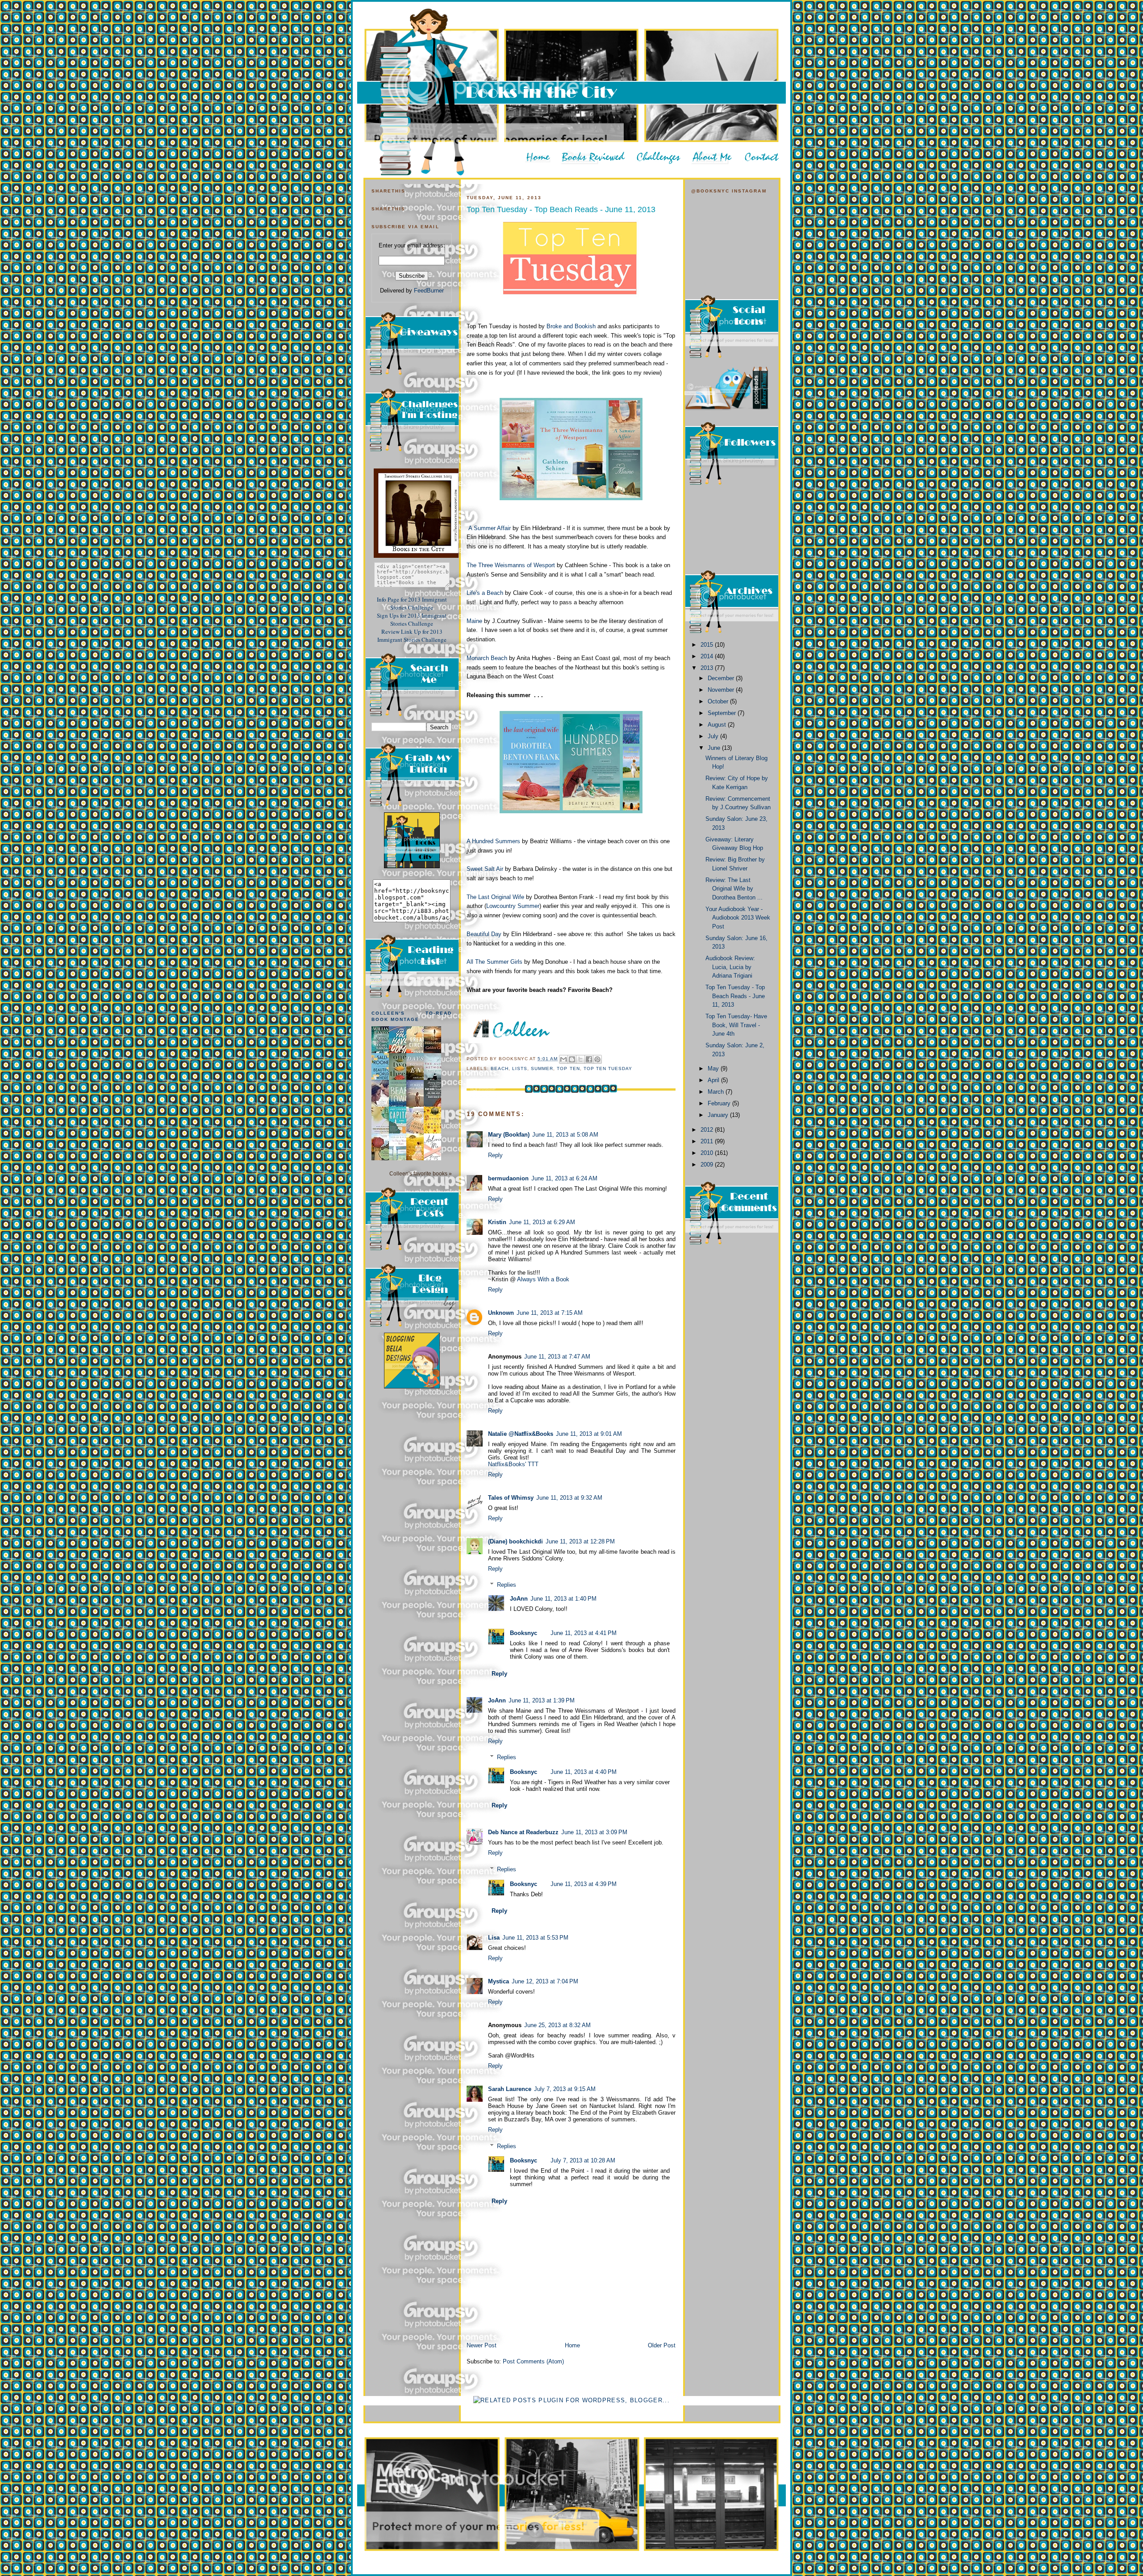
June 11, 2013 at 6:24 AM (564, 1178)
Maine (474, 621)
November (722, 690)
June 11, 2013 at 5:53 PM (535, 1938)
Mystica (498, 1981)
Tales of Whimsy (511, 1498)
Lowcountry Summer (513, 906)
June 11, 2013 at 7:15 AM (550, 1313)
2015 (708, 645)
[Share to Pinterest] (597, 1059)
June (715, 748)
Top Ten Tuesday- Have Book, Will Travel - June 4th (736, 1025)
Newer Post (482, 2345)
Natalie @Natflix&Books (521, 1434)
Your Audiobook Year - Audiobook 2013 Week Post (738, 918)
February (720, 1103)
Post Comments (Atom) (533, 2361)
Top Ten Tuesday (608, 1068)
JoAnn (519, 1599)
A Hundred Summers (493, 841)
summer (542, 1068)
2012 (708, 1130)
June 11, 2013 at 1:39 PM (542, 1700)
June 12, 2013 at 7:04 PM (545, 1981)
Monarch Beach (487, 658)
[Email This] (563, 1059)
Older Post (662, 2345)
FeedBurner (429, 291)
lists (520, 1068)
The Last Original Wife (495, 897)
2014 (708, 656)
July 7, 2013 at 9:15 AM (565, 2089)
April (714, 1080)
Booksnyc (524, 1633)
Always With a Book (543, 1279)
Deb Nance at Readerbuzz (523, 1832)
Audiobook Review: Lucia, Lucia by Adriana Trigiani (730, 967)
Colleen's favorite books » (421, 1173)
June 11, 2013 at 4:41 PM (584, 1633)
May (714, 1068)
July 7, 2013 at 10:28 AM (583, 2160)
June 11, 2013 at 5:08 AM (565, 1135)
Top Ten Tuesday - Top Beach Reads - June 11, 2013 (561, 209)
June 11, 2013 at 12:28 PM (580, 1541)
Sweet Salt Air (485, 869)
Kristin (497, 1222)
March (717, 1092)
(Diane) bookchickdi (515, 1541)
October (719, 701)
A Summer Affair (490, 528)
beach (500, 1068)
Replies (507, 1585)
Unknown (501, 1313)
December (722, 678)
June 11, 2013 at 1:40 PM (563, 1599)
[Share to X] (580, 1059)
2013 (708, 668)
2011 (708, 1141)
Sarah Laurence (510, 2089)
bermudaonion (508, 1178)
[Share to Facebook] (589, 1059)
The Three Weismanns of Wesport (511, 565)
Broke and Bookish (571, 326)
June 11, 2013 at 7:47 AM (557, 1357)
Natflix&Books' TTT (513, 1464)
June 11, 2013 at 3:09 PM (594, 1832)
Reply (495, 1155)
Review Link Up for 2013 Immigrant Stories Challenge (412, 636)
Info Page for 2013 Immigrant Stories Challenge (412, 603)
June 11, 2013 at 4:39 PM (584, 1884)
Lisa (494, 1938)
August (718, 725)
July (714, 736)
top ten (568, 1068)
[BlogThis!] (572, 1059)
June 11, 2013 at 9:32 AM (569, 1498)
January (719, 1115)
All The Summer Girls (495, 962)
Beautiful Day (484, 934)
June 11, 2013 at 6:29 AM (542, 1222)
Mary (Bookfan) (509, 1135)
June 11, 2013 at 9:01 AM (589, 1434)
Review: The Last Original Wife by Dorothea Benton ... (734, 889)
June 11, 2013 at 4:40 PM (584, 1772)
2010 (708, 1153)
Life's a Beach (485, 593)
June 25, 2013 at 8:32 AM (557, 2025)
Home (572, 2345)
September (723, 713)
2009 (708, 1165)
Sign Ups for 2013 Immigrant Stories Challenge (412, 619)
